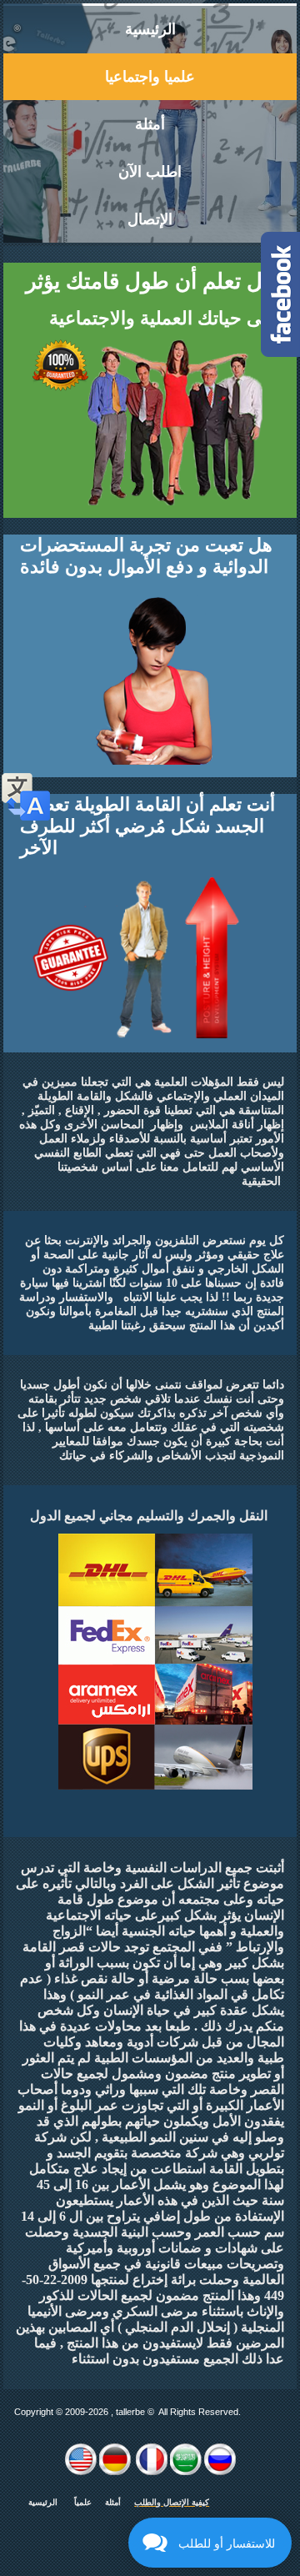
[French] (152, 2472)
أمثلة (150, 124)
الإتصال (150, 219)
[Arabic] (186, 2472)
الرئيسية (150, 29)
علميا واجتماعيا (150, 77)
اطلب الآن (150, 172)
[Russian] (220, 2472)
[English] (81, 2472)
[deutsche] (115, 2472)
